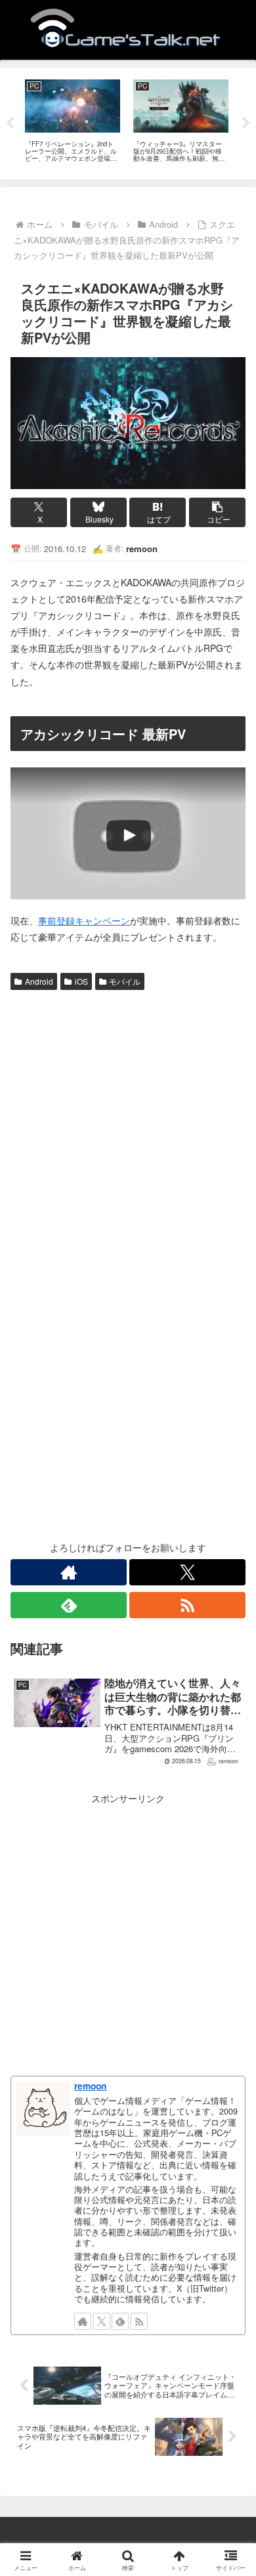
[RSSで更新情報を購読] (187, 1605)
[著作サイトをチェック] (69, 1572)
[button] (217, 512)
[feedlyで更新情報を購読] (69, 1605)
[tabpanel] (73, 121)
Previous (10, 123)
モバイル (125, 981)
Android (39, 981)
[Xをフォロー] (187, 1572)
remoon (90, 2086)
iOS (81, 981)
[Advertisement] (128, 1130)
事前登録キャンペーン (84, 920)
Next (246, 123)
